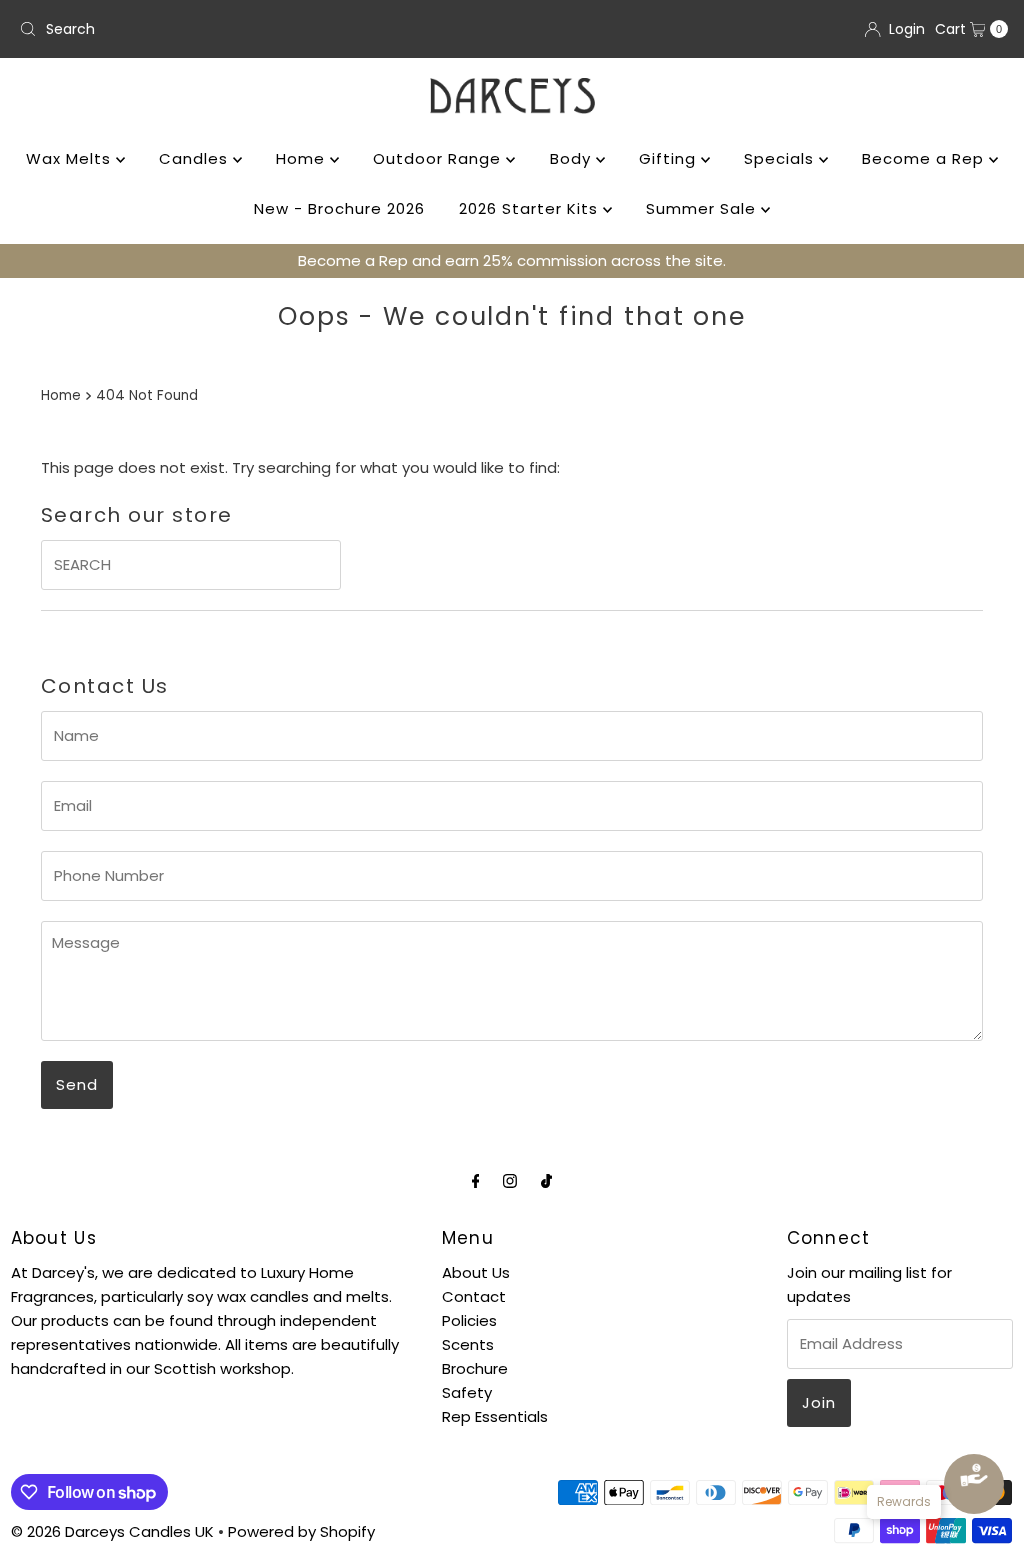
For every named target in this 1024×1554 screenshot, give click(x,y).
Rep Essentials (495, 1416)
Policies (469, 1320)
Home (303, 158)
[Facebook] (476, 1181)
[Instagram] (510, 1181)
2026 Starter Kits (531, 208)
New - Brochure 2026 (339, 208)
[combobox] (257, 29)
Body (573, 158)
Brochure (475, 1368)
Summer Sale (703, 208)
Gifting (670, 158)
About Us (476, 1272)
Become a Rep (925, 158)
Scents (468, 1344)
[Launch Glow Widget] (974, 1484)
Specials (781, 158)
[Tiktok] (546, 1181)
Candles (196, 158)
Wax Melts (71, 158)
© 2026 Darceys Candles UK (112, 1531)
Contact (474, 1296)
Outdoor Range (439, 158)
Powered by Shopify (301, 1531)
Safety (467, 1392)
